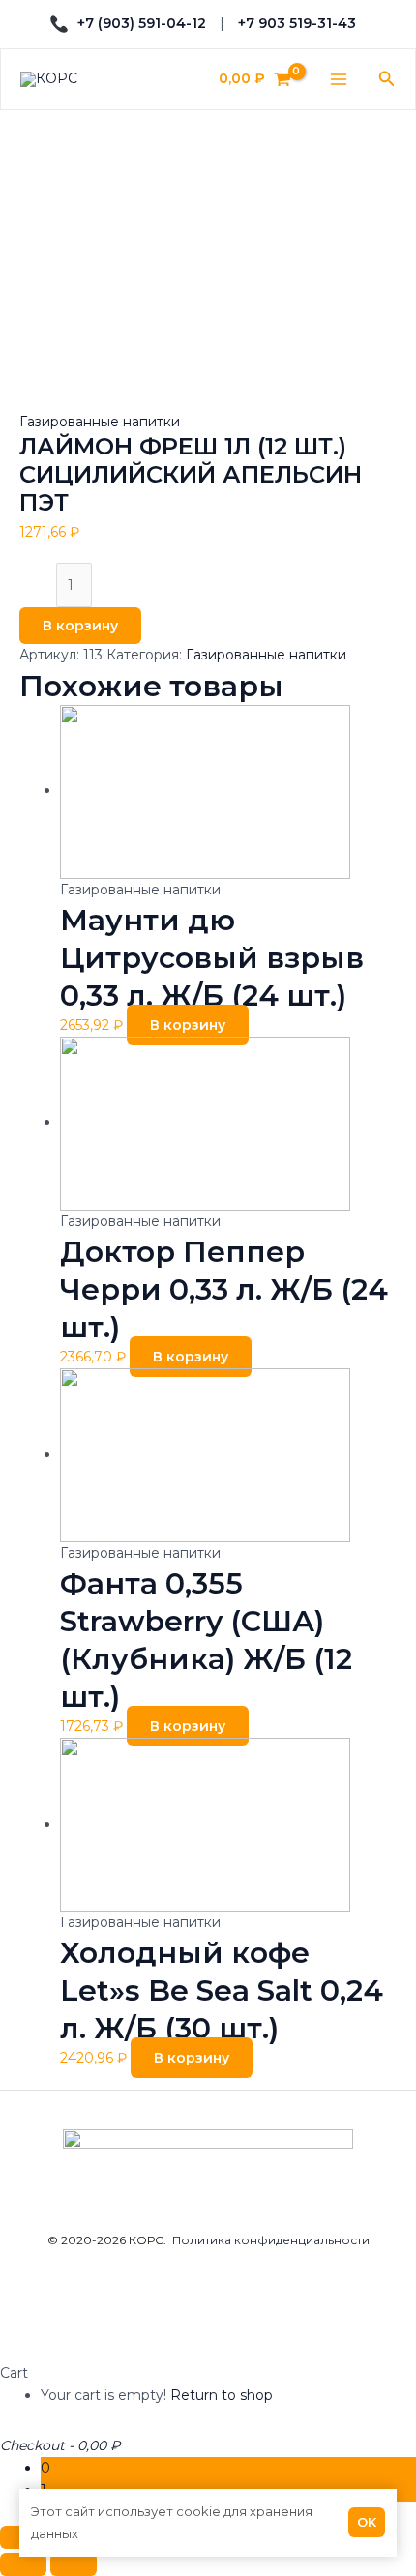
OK (367, 2522)
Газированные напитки (100, 422)
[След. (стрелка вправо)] (74, 2564)
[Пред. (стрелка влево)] (23, 2564)
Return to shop (222, 2395)
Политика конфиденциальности (271, 2240)
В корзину (80, 626)
